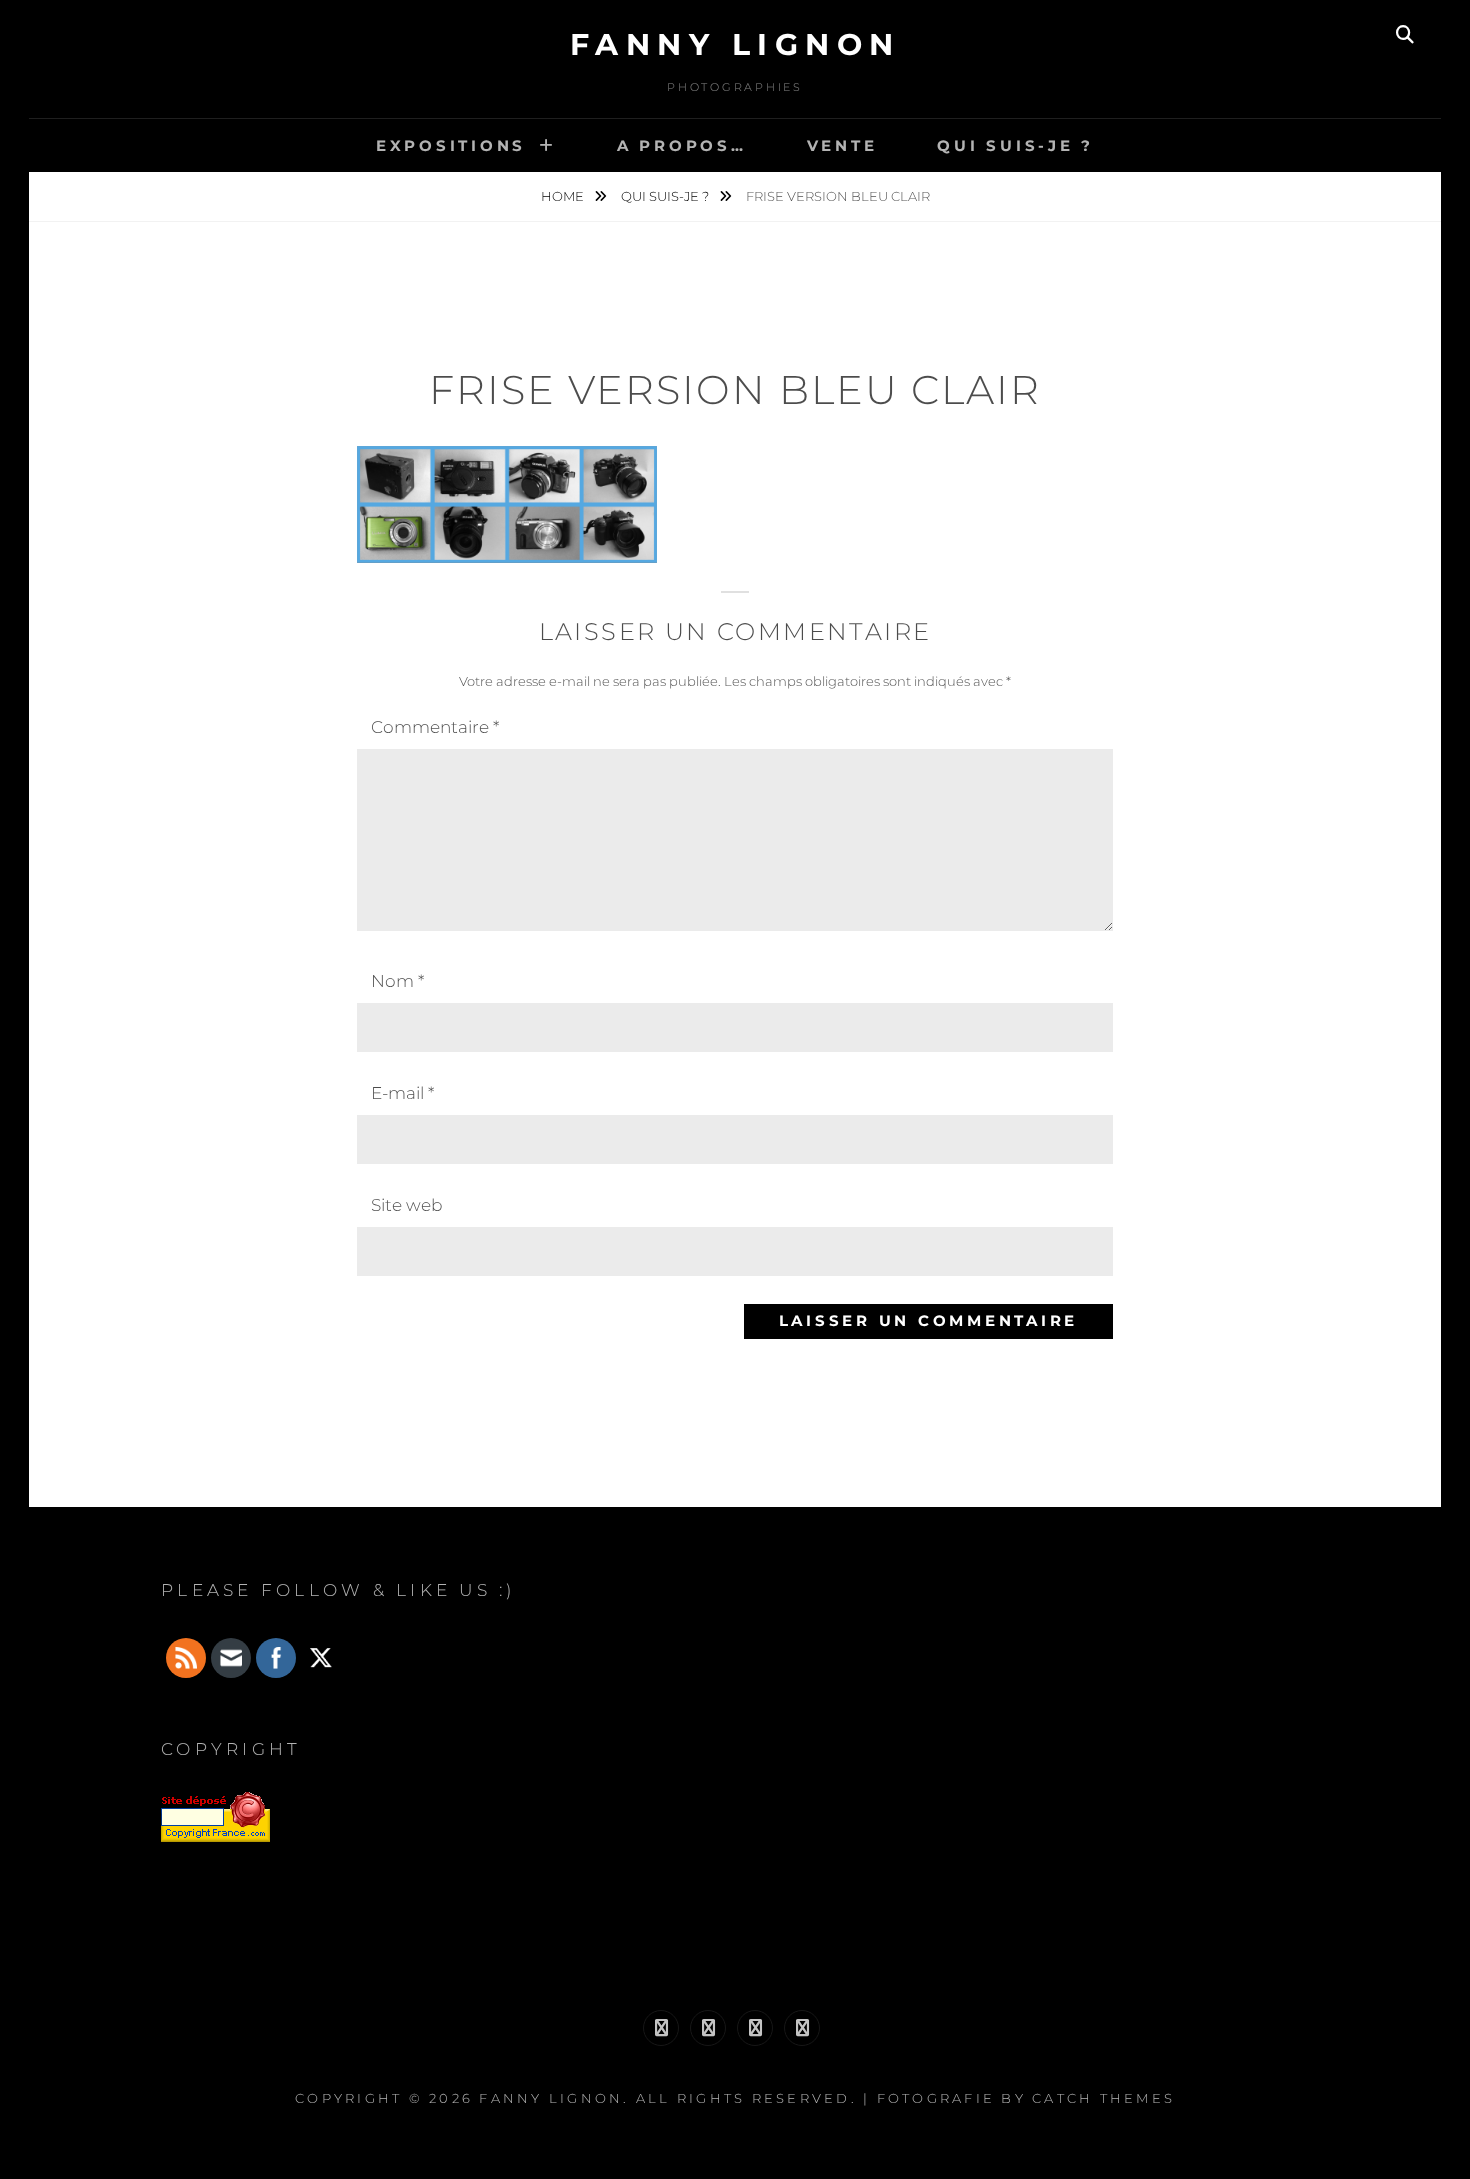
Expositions (451, 145)
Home (564, 196)
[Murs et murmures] (755, 2028)
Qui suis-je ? (1015, 145)
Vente (842, 145)
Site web (406, 1205)
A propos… (682, 145)
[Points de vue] (802, 2028)
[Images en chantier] (708, 2028)
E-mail (402, 1093)
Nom (397, 981)
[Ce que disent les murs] (661, 2028)
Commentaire (435, 727)
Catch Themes (1103, 2098)
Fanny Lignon (735, 44)
